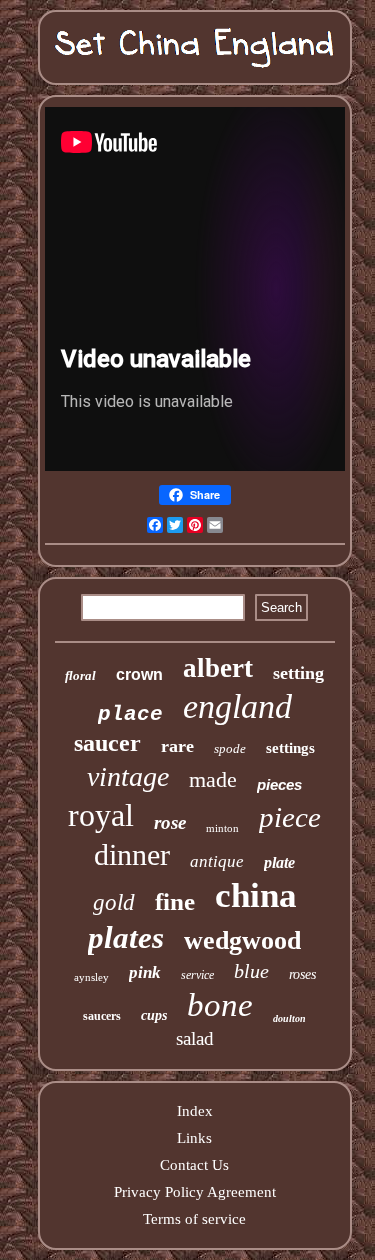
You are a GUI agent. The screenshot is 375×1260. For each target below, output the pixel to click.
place (130, 714)
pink (145, 972)
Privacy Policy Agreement (195, 1192)
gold (114, 902)
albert (218, 668)
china (256, 895)
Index (195, 1111)
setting (298, 673)
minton (222, 828)
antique (217, 861)
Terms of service (194, 1219)
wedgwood (242, 940)
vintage (128, 776)
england (237, 706)
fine (175, 901)
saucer (107, 743)
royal (101, 815)
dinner (132, 854)
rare (177, 746)
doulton (289, 1018)
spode (230, 748)
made (213, 779)
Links (194, 1138)
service (197, 975)
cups (154, 1015)
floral (80, 675)
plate (279, 862)
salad (195, 1038)
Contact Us (194, 1165)
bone (220, 1005)
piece (290, 817)
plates (126, 937)
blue (251, 971)
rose (170, 822)
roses (302, 974)
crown (139, 674)
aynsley (91, 977)
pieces (279, 784)
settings (290, 748)
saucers (102, 1016)
